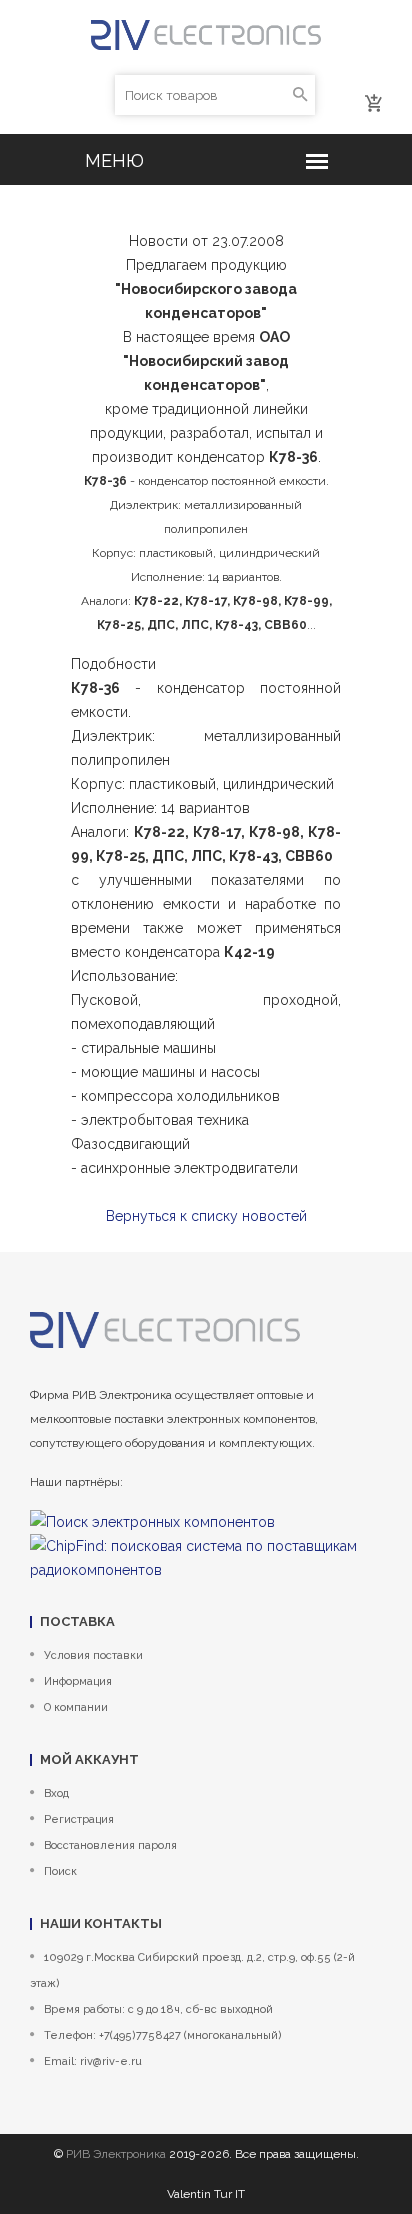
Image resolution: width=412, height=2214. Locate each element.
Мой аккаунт (89, 1759)
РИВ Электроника (116, 2154)
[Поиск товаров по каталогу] (300, 95)
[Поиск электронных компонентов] (152, 1521)
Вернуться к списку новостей (206, 1216)
